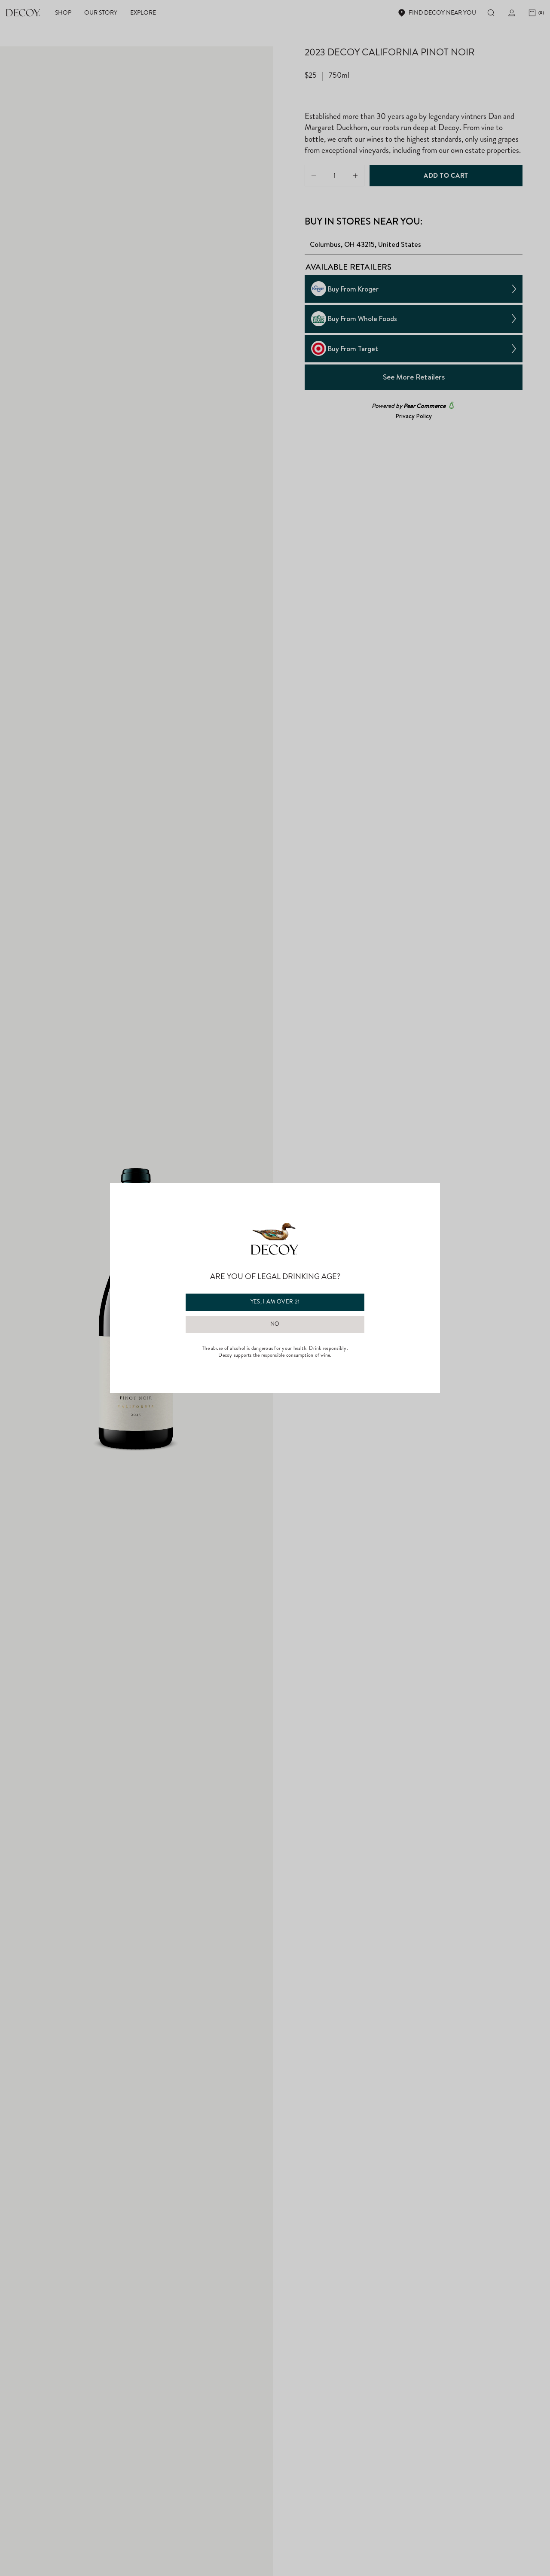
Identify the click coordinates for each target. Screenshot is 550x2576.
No (275, 1324)
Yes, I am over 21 (275, 1302)
